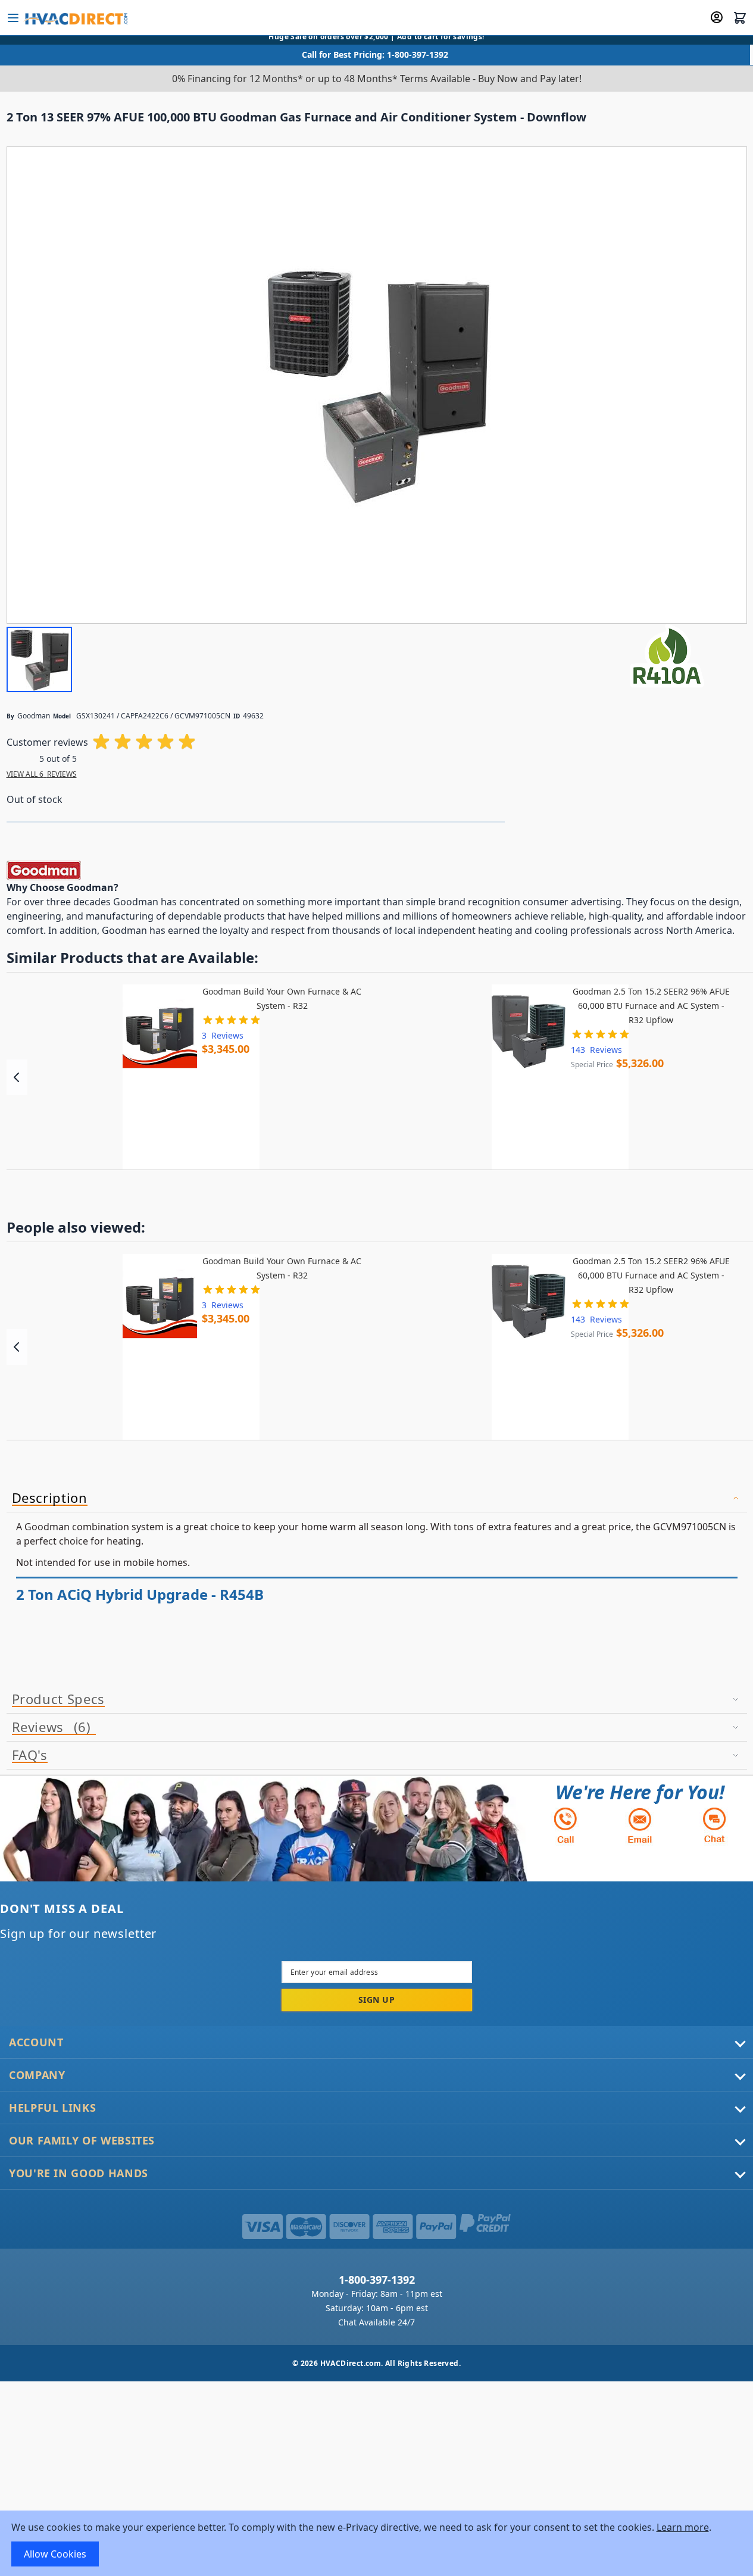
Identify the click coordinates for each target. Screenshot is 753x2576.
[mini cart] (740, 18)
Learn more (683, 2527)
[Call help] (565, 1825)
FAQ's (30, 1755)
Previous (17, 1077)
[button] (39, 659)
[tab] (377, 1498)
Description (50, 1498)
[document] (377, 2543)
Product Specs (58, 1699)
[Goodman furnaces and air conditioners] (44, 870)
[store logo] (75, 18)
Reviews (49, 1727)
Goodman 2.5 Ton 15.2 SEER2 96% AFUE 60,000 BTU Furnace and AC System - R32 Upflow (651, 1006)
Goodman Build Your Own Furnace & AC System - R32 (282, 998)
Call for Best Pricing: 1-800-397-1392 (375, 54)
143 (596, 1050)
